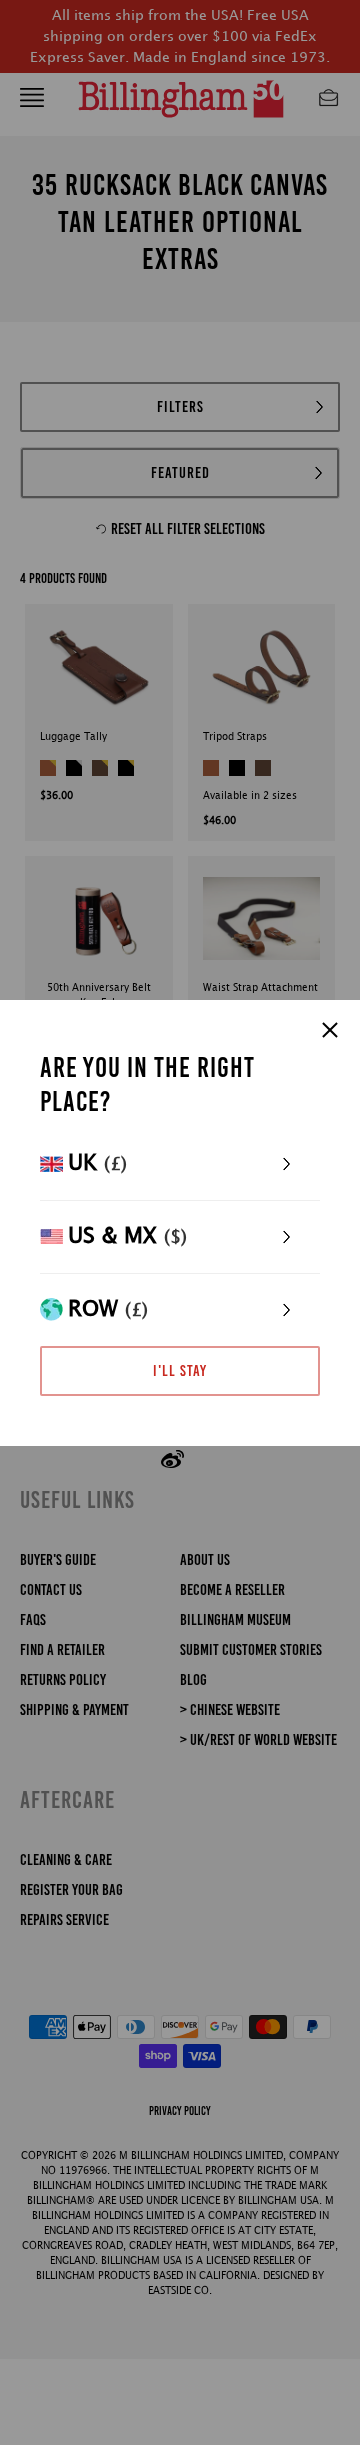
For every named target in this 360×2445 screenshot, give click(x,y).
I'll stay (180, 1370)
